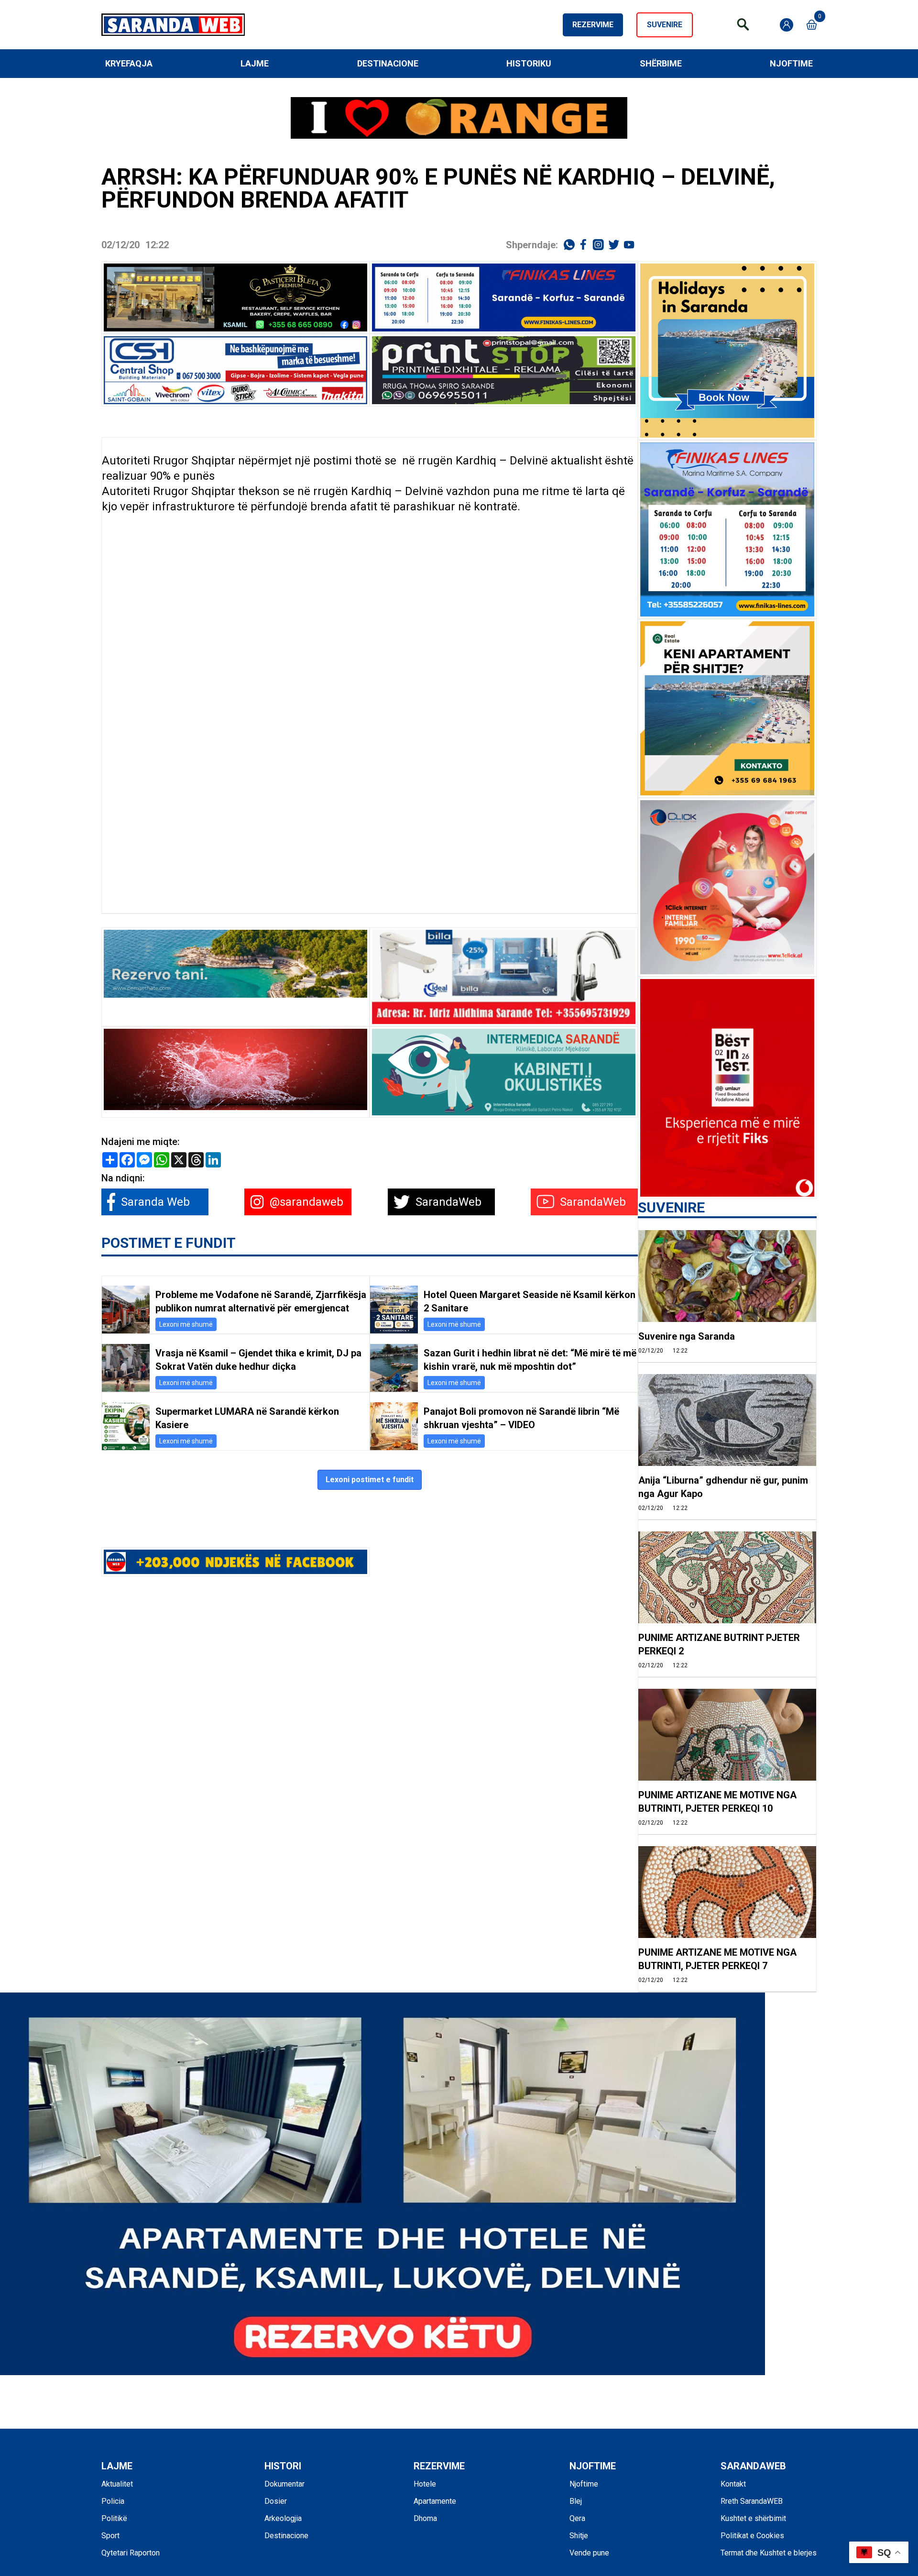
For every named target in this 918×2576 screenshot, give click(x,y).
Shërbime (661, 63)
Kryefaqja (129, 63)
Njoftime (791, 63)
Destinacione (388, 63)
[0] (812, 25)
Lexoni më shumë (186, 1324)
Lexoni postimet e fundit (370, 1480)
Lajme (255, 63)
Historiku (529, 63)
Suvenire (665, 25)
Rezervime (593, 25)
